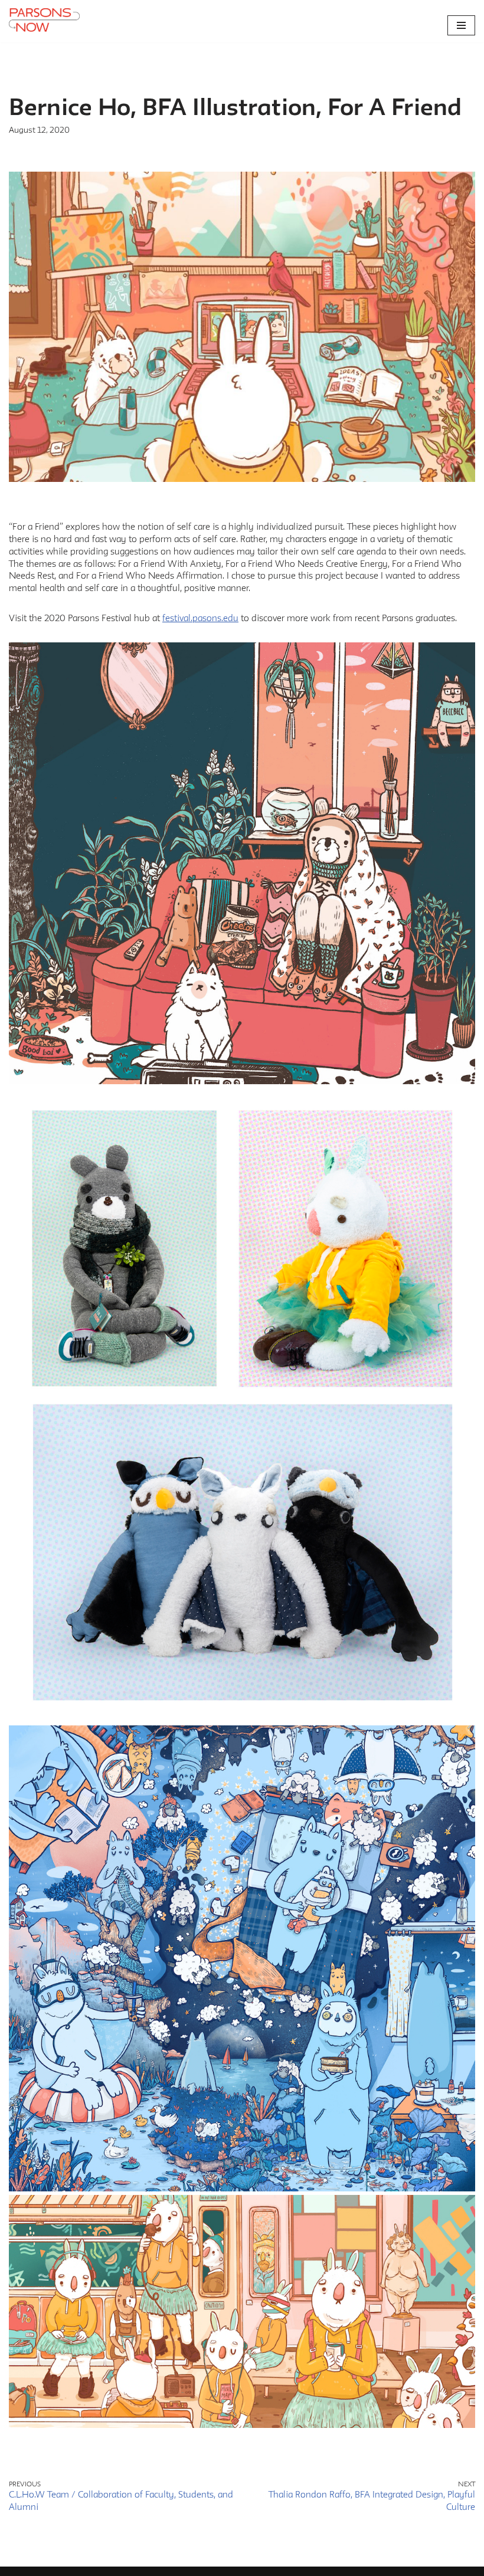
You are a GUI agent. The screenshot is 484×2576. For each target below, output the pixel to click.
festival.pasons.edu (200, 618)
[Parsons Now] (44, 21)
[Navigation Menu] (461, 25)
